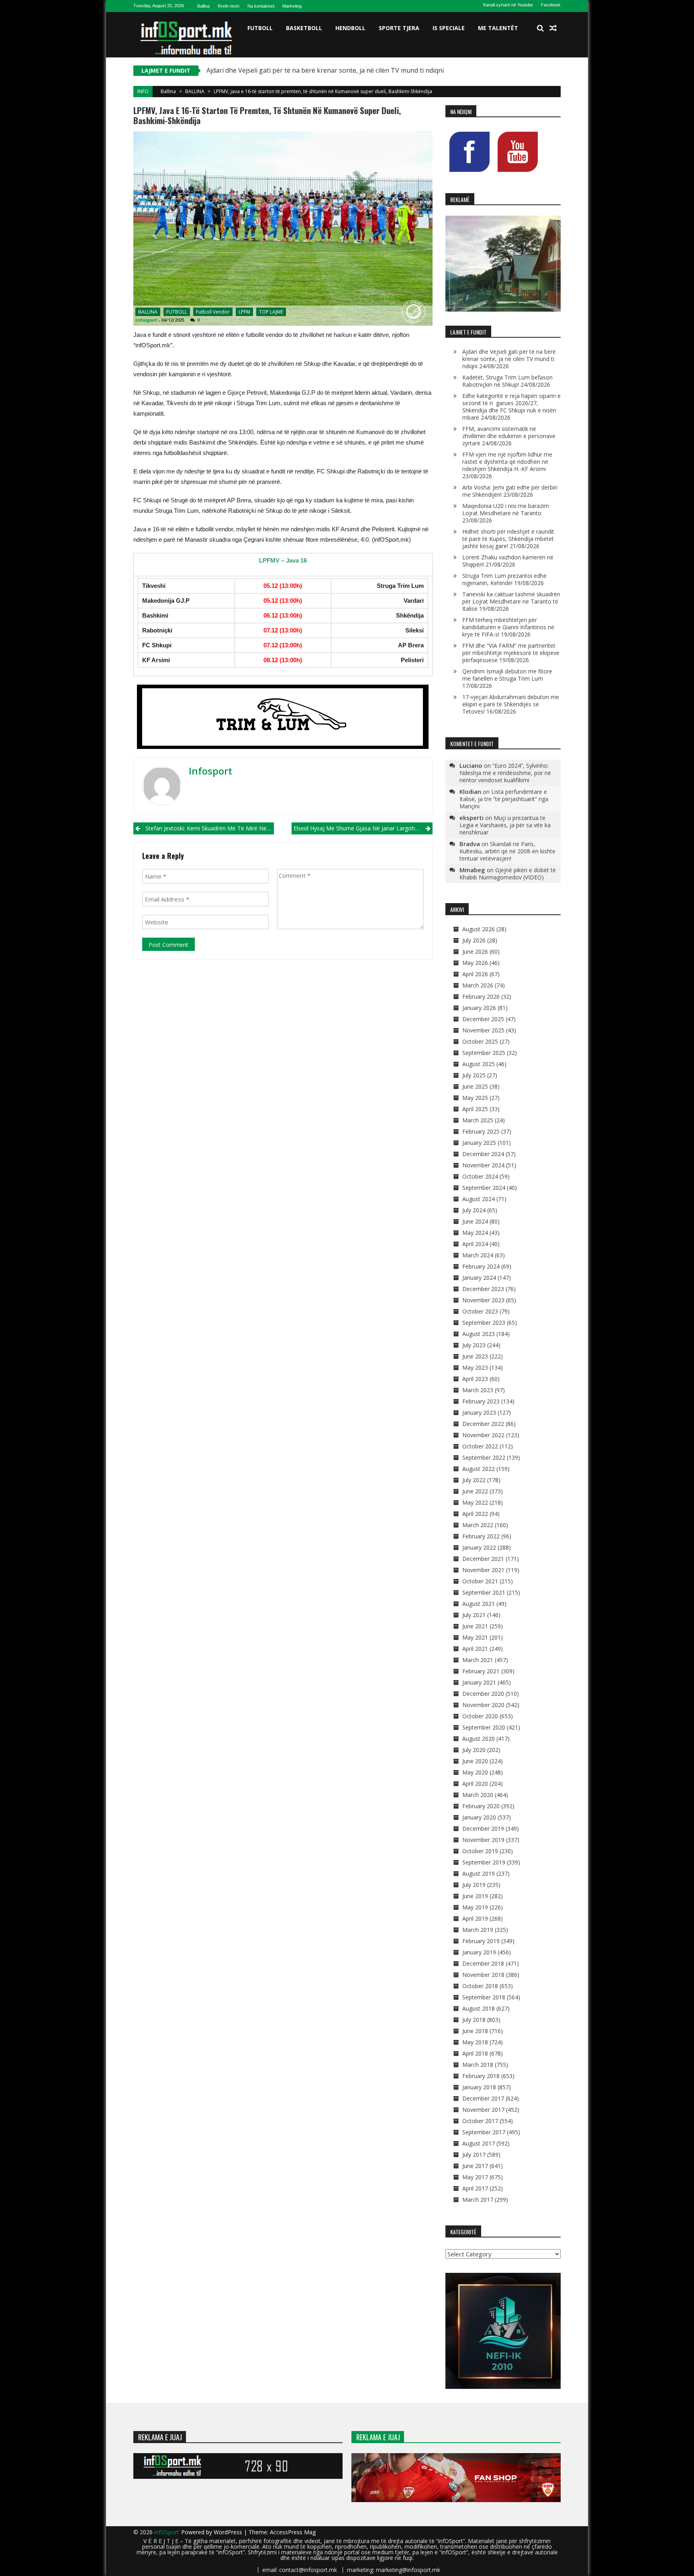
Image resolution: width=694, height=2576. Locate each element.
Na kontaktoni (261, 6)
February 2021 (481, 1671)
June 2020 (475, 1761)
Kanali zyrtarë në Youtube (508, 5)
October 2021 (480, 1581)
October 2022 (480, 1446)
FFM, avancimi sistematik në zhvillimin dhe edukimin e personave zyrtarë (509, 436)
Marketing (292, 6)
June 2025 (475, 1086)
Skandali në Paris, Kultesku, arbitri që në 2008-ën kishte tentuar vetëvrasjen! (507, 851)
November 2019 (483, 1840)
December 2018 (483, 1963)
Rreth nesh (229, 6)
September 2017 (484, 2132)
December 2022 (483, 1424)
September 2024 (484, 1188)
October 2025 (480, 1041)
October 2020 (480, 1716)
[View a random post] (553, 28)
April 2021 (475, 1649)
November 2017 (483, 2110)
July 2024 (474, 1210)
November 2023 (483, 1300)
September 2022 (484, 1457)
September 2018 (484, 1997)
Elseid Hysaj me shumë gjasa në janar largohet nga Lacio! (363, 828)
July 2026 (474, 940)
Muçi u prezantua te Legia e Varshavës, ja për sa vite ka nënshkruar (505, 825)
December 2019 (483, 1828)
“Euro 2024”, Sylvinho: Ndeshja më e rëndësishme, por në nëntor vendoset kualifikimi (505, 773)
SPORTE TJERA (399, 28)
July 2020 (474, 1750)
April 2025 (475, 1109)
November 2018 (483, 1975)
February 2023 (481, 1401)
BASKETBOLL (304, 28)
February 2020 (481, 1806)
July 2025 (474, 1075)
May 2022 (475, 1502)
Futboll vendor (213, 312)
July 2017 (474, 2155)
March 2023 (478, 1390)
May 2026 (475, 963)
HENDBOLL (350, 28)
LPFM (244, 312)
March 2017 (478, 2200)
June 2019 (475, 1896)
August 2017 (479, 2143)
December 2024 (483, 1154)
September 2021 (484, 1592)
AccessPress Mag (293, 2532)
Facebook (551, 5)
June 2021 (475, 1626)
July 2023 (474, 1345)
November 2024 (483, 1165)
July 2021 (474, 1615)
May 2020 (475, 1772)
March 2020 (478, 1795)
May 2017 (475, 2177)
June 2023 (475, 1356)
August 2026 (479, 929)
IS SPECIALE (449, 28)
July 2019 (474, 1885)
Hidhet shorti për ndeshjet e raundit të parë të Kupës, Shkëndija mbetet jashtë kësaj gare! (508, 539)
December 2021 (483, 1559)
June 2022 (475, 1491)
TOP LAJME (271, 312)
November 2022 (483, 1435)
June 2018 (475, 2031)
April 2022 (475, 1514)
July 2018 (474, 2020)
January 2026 (479, 1008)
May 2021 (475, 1637)
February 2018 (481, 2076)
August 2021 (479, 1604)
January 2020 (479, 1817)
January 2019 (479, 1952)
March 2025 (478, 1120)
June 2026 (475, 951)
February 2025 (481, 1131)
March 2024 (478, 1255)
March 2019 (478, 1930)
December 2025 (483, 1019)
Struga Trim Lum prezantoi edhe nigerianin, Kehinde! (504, 579)
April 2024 (475, 1244)
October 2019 (480, 1851)
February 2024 (481, 1266)
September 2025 (484, 1053)
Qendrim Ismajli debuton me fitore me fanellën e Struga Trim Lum (507, 675)
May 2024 (475, 1233)
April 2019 (475, 1918)
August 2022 (479, 1469)
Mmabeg (472, 870)
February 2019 (481, 1941)
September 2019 (484, 1862)
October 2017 (480, 2121)
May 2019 (475, 1907)
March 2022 (478, 1525)
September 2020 (484, 1727)
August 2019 (479, 1873)
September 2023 (484, 1323)
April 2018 (475, 2053)
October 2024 (480, 1176)
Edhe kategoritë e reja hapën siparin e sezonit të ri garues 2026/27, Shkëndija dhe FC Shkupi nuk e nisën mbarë (511, 407)
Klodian (470, 791)
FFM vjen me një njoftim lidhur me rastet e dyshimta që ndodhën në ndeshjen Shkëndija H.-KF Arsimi (507, 462)
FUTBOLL (260, 28)
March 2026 (478, 985)
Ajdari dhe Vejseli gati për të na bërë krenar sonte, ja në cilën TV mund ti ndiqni (325, 70)
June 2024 (475, 1221)
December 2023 (483, 1289)
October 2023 (480, 1311)
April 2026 (475, 974)
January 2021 (479, 1682)
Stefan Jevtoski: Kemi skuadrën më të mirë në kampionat (210, 828)
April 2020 (475, 1784)
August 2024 (479, 1199)
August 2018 (479, 2008)
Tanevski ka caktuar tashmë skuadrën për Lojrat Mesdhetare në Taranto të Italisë (511, 601)
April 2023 (475, 1379)
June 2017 (475, 2166)
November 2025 (483, 1030)
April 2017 (475, 2188)
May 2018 (475, 2042)
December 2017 (483, 2098)
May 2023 (475, 1368)
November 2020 (483, 1705)
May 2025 (475, 1098)
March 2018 (478, 2065)
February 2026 (481, 996)
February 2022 (481, 1536)
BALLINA (195, 91)
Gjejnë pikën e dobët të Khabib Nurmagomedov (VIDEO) (508, 874)
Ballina (203, 6)
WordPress (229, 2532)
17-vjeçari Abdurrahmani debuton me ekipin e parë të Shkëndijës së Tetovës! (511, 704)
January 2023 (479, 1412)
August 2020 (479, 1739)
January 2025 (479, 1143)
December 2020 (483, 1694)
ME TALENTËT (498, 28)
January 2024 (479, 1278)
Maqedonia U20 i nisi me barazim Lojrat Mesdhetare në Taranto (506, 509)
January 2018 (479, 2087)
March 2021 (478, 1660)
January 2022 (479, 1547)
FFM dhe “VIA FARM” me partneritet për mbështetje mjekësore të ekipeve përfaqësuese (511, 653)
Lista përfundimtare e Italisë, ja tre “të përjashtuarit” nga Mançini (504, 799)
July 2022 (474, 1480)
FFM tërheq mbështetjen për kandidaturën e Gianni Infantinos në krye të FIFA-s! (508, 627)
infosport (146, 320)
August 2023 (479, 1334)
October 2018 (480, 1986)
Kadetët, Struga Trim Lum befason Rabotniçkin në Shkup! (507, 381)
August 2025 (479, 1064)
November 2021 (483, 1570)
